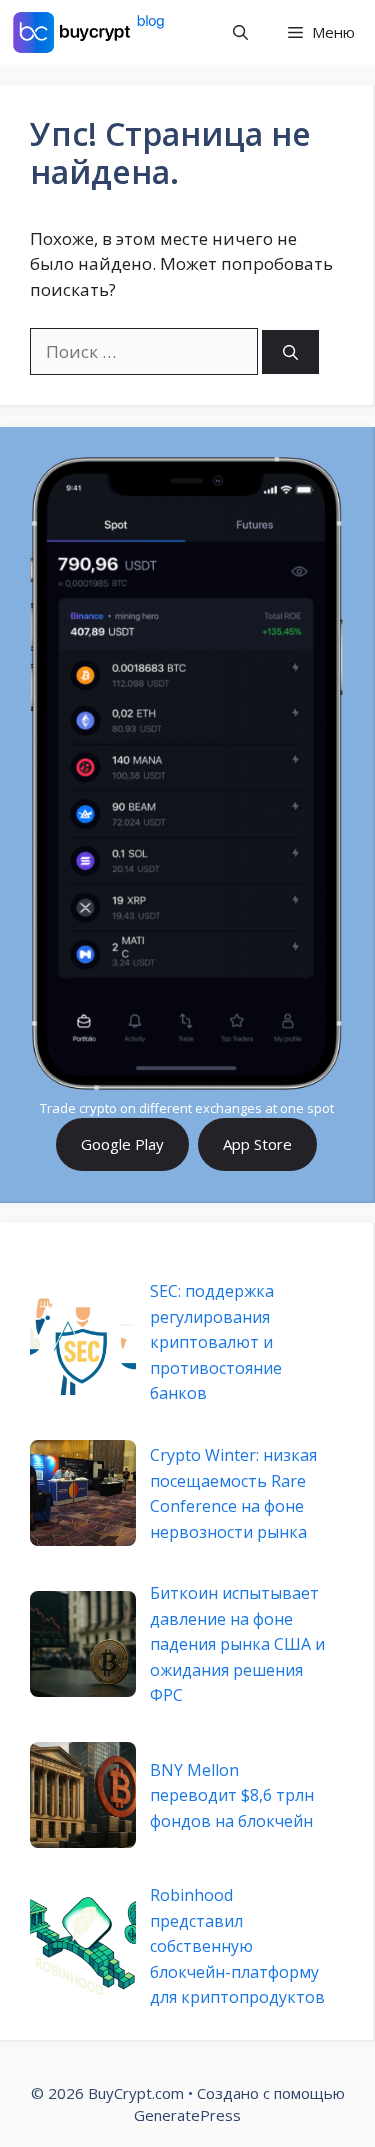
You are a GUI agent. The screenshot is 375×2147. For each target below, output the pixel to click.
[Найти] (290, 352)
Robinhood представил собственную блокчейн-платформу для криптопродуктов (237, 1946)
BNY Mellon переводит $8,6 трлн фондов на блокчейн (232, 1795)
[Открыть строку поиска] (240, 32)
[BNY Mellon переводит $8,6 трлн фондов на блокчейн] (83, 1795)
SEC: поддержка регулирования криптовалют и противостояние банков (216, 1342)
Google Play (122, 1144)
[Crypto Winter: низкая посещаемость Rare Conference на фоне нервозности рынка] (83, 1493)
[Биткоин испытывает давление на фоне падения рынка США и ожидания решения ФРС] (83, 1644)
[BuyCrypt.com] (89, 32)
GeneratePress (187, 2115)
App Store (257, 1144)
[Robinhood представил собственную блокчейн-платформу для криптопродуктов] (83, 1946)
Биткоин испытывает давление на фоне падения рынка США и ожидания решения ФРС (237, 1644)
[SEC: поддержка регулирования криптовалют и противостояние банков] (83, 1342)
